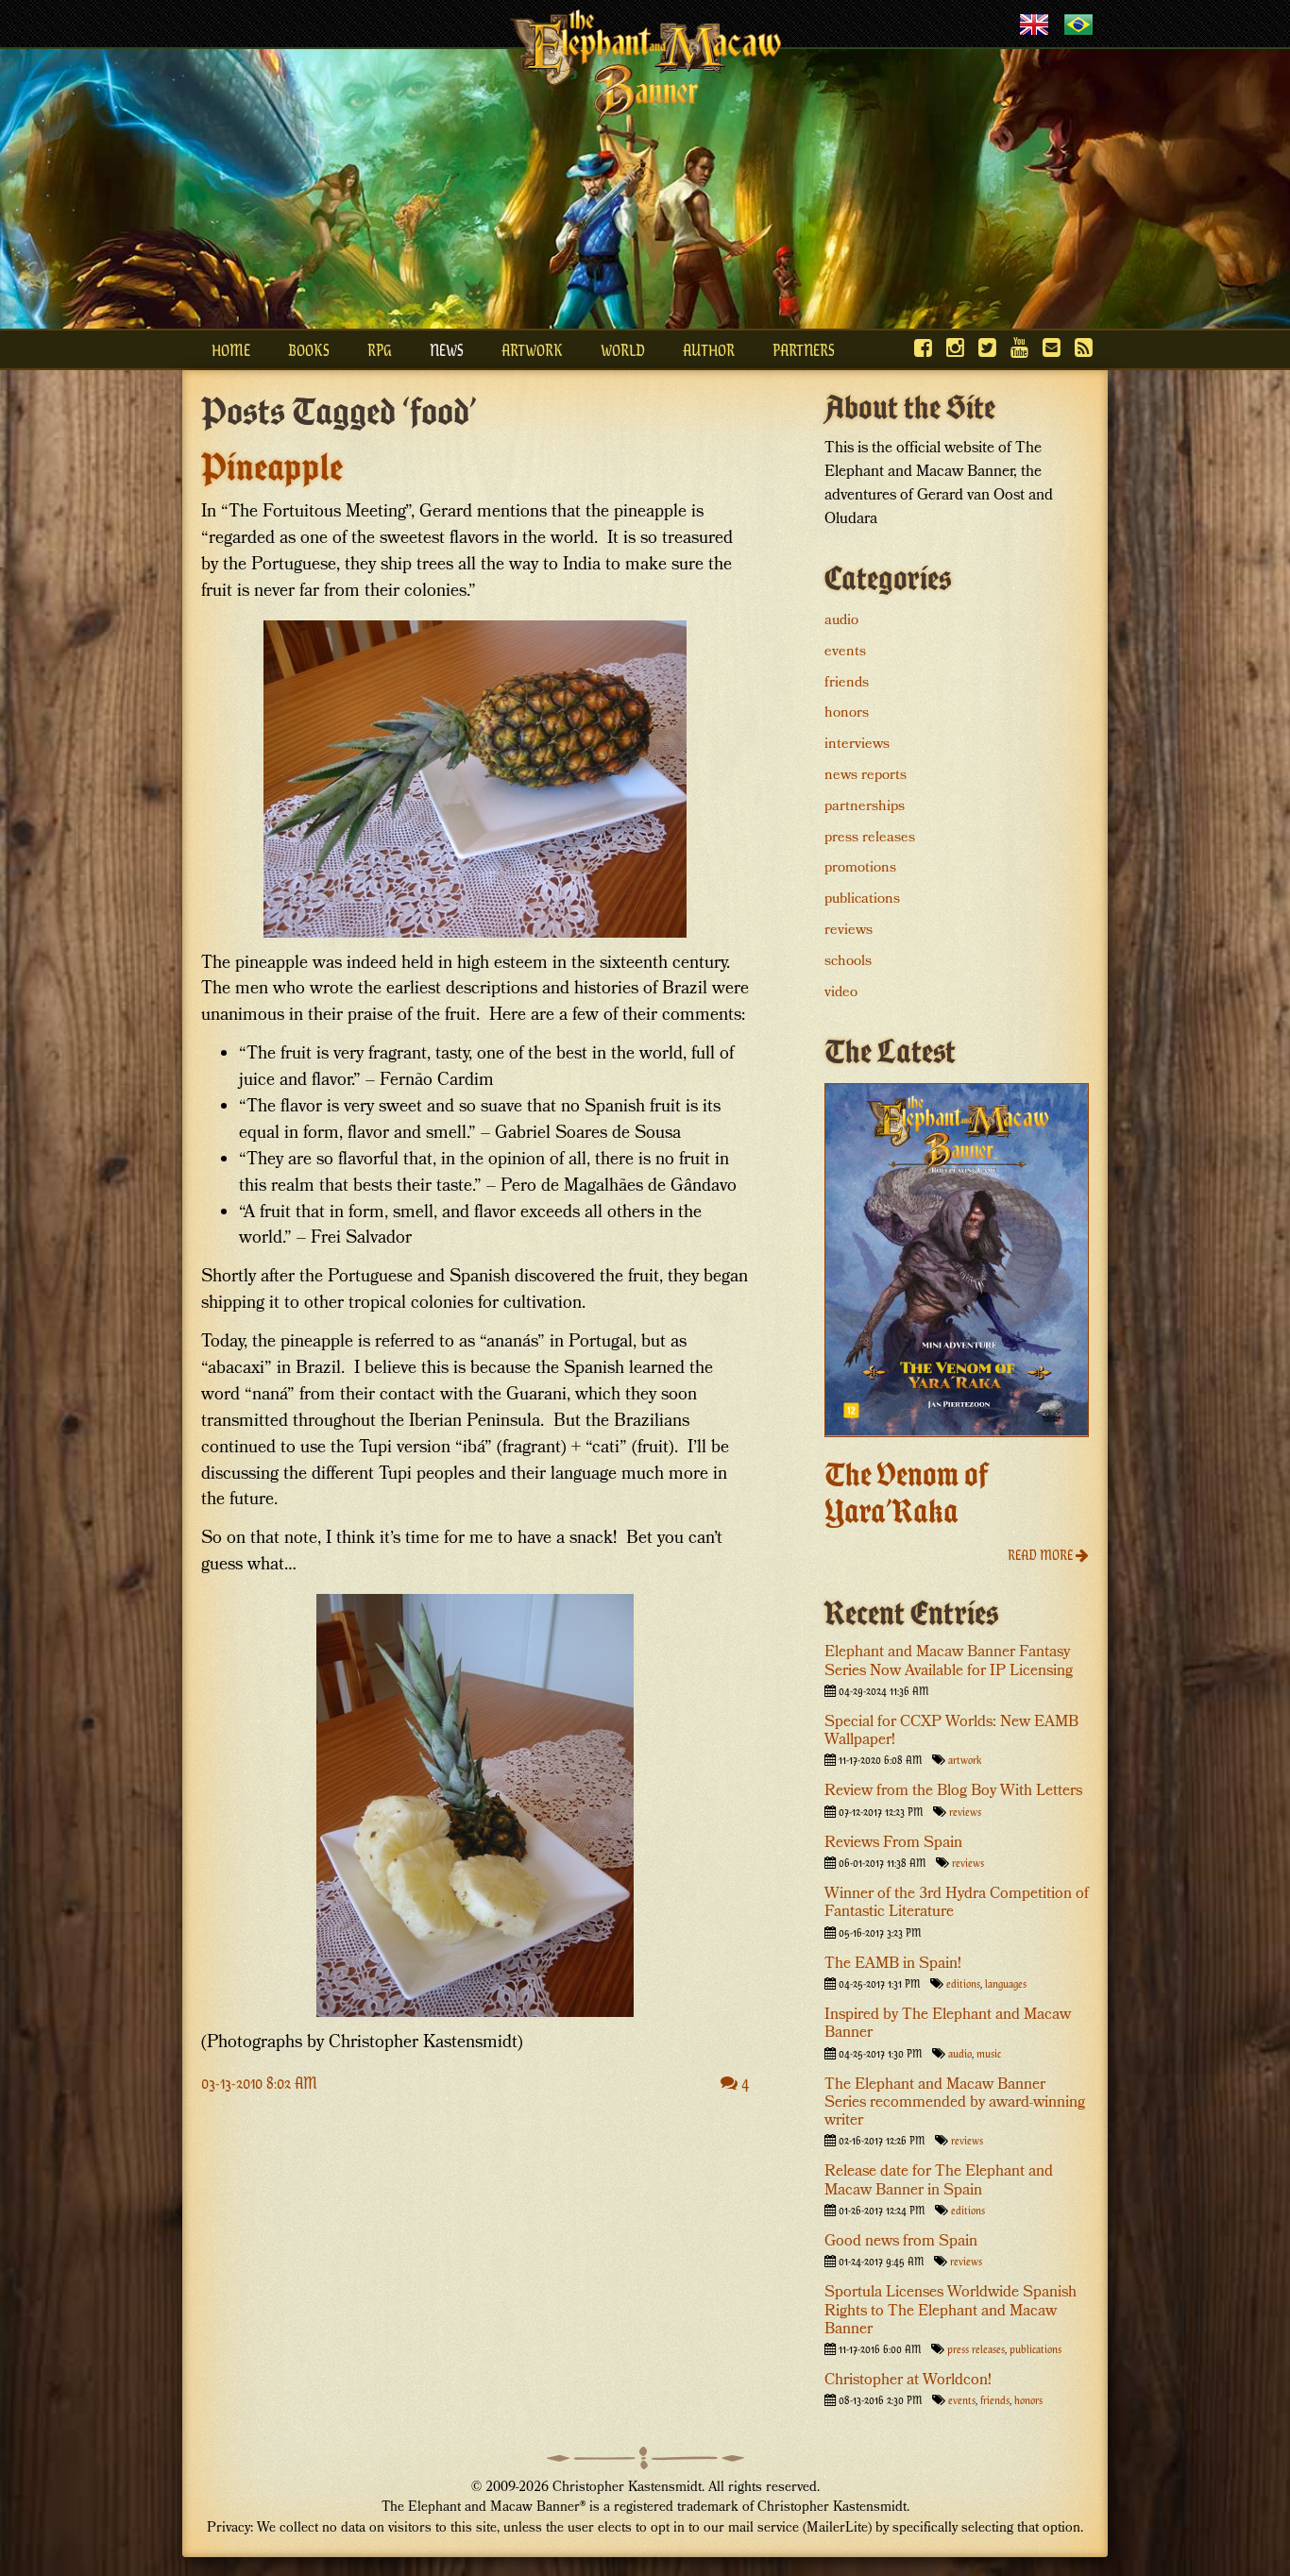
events (845, 652)
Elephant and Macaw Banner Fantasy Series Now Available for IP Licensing (949, 1662)
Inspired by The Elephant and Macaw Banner (948, 2025)
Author (709, 349)
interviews (857, 745)
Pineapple (272, 466)
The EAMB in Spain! (893, 1965)
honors (847, 714)
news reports (866, 776)
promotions (860, 869)
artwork (965, 1759)
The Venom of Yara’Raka (907, 1493)
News (447, 349)
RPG (380, 349)
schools (848, 962)
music (989, 2053)
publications (862, 900)
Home (231, 349)
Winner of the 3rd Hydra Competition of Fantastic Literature (957, 1904)
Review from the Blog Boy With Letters (953, 1792)
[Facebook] (923, 347)
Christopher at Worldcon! (908, 2381)
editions (963, 1983)
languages (1006, 1983)
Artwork (532, 349)
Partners (804, 349)
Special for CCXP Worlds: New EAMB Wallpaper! (951, 1732)
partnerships (865, 807)
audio (841, 621)
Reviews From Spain (893, 1844)
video (841, 993)
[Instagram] (955, 347)
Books (309, 349)
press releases (870, 839)
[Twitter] (987, 347)
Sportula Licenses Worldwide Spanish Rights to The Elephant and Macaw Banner (951, 2311)
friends (847, 684)
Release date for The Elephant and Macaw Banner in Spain (939, 2181)
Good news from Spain (901, 2242)
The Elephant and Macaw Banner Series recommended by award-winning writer (955, 2103)
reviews (849, 931)
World (623, 349)
